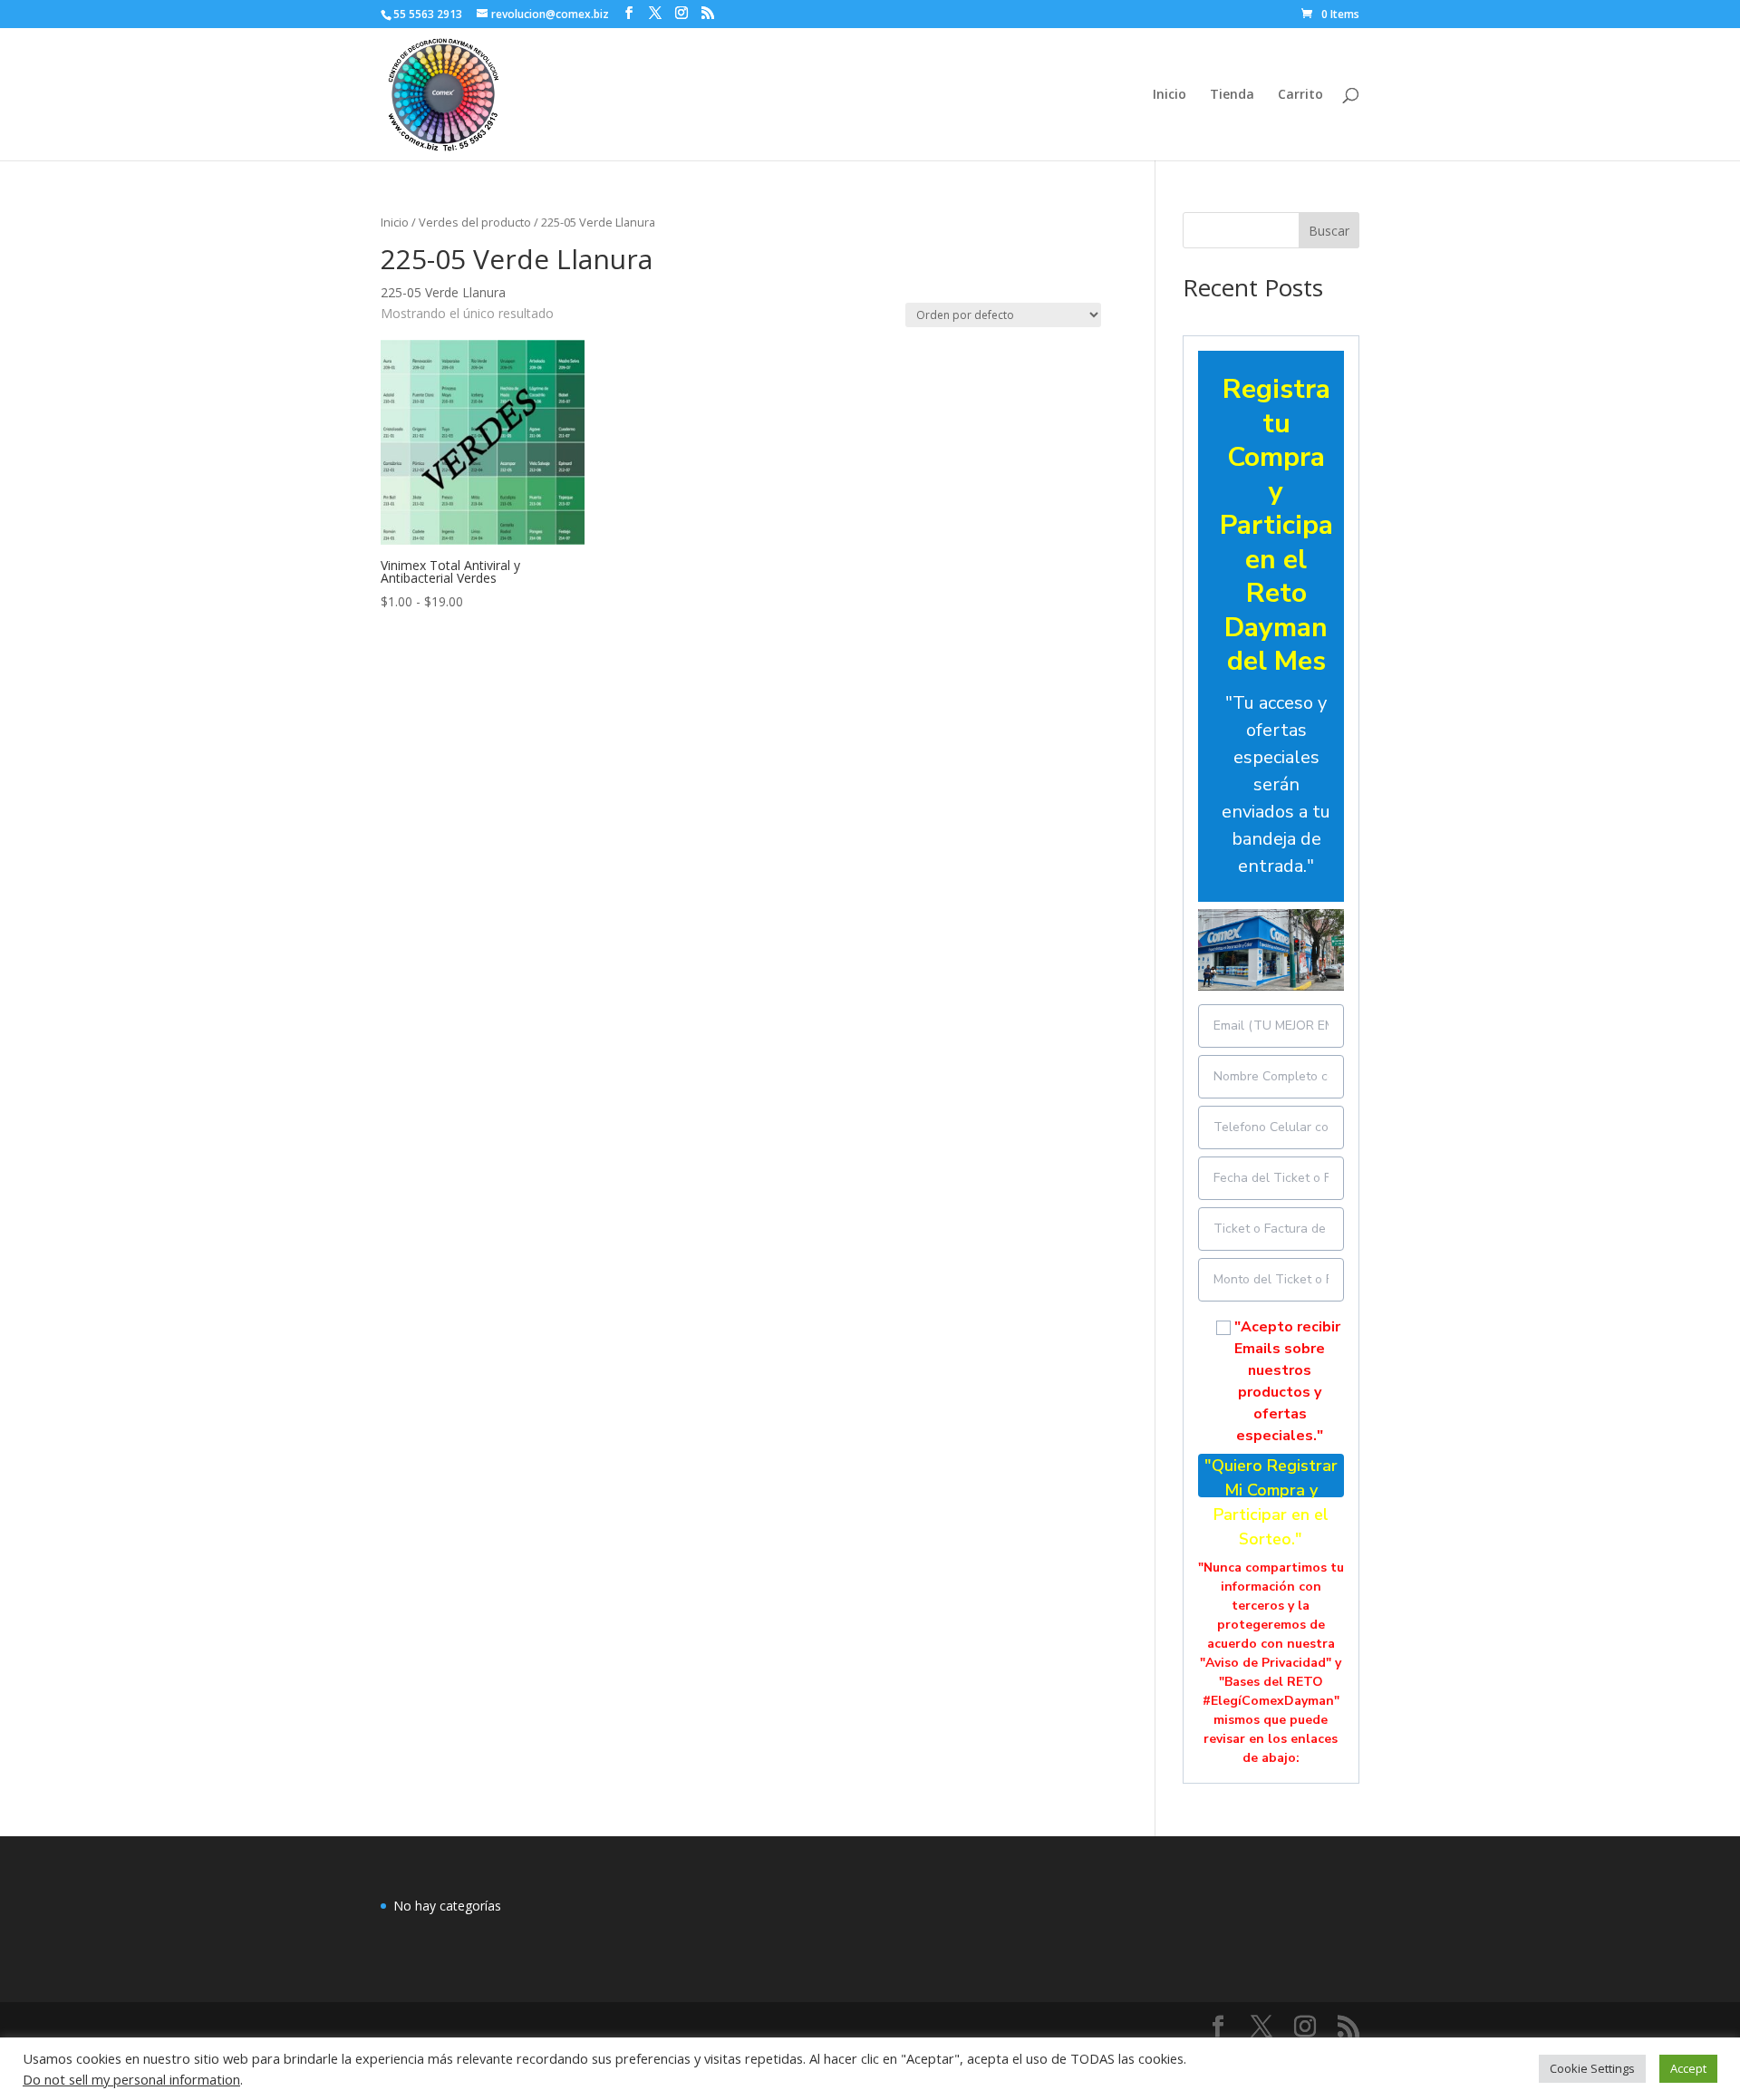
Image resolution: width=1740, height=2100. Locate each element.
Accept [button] (1688, 2068)
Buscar (1329, 231)
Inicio (1170, 95)
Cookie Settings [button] (1592, 2068)
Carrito (1300, 95)
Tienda (1232, 95)
